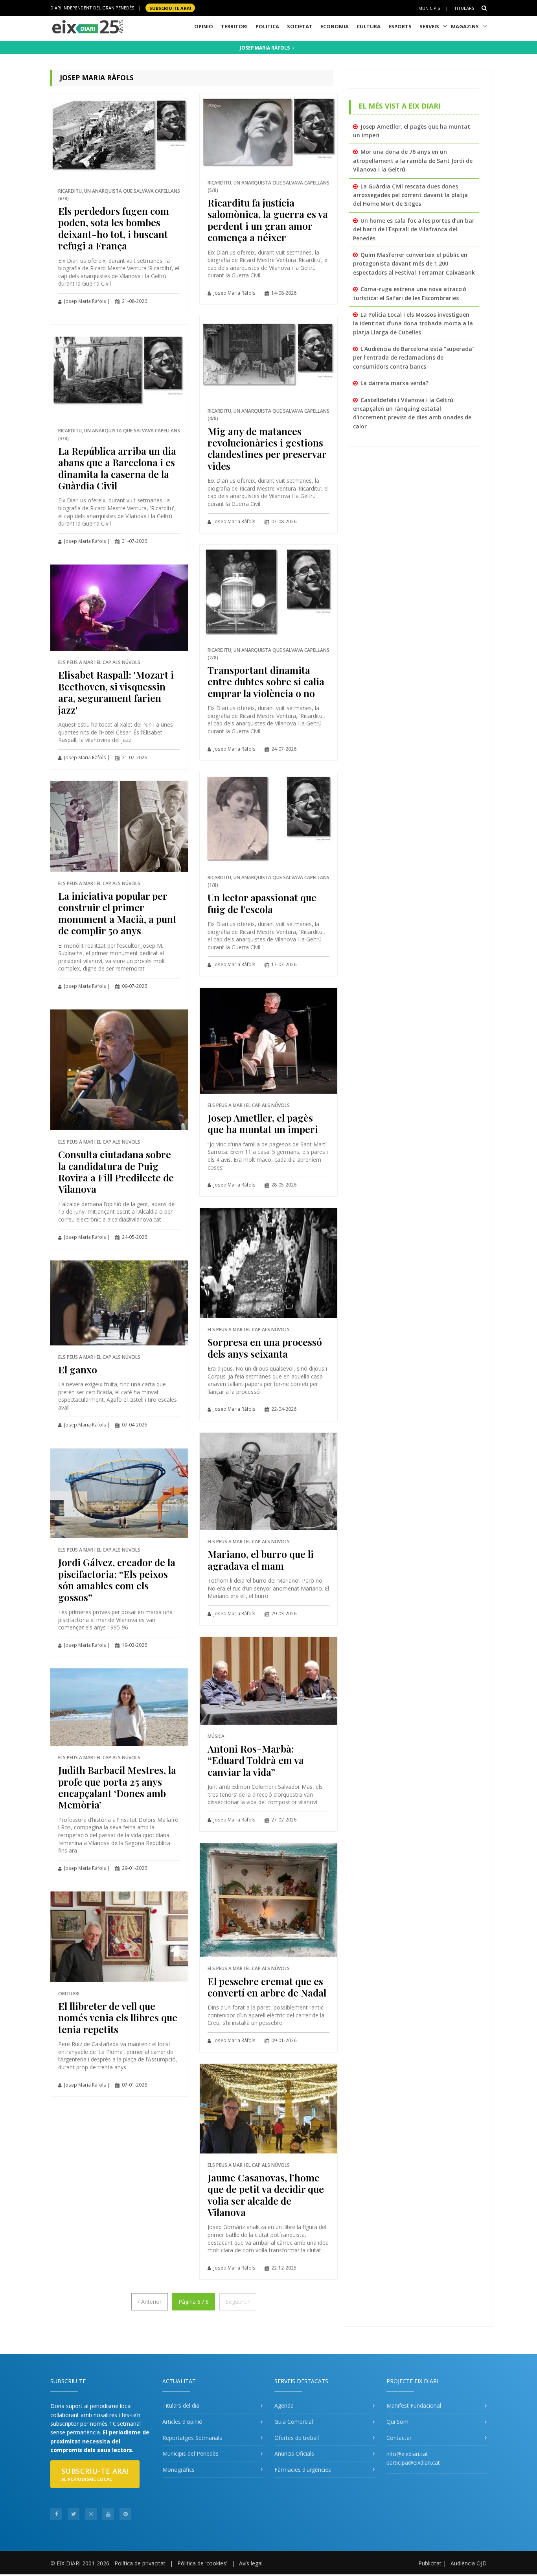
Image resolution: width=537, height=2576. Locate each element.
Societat (300, 26)
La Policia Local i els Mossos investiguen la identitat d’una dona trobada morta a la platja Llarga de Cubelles (413, 323)
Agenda (284, 2405)
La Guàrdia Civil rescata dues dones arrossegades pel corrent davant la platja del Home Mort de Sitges (410, 195)
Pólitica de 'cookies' (202, 2563)
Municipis (429, 8)
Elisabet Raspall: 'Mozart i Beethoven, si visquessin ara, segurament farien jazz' (116, 692)
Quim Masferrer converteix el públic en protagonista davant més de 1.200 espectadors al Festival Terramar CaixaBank (414, 264)
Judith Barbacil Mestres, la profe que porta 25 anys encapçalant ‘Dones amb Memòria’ (117, 1787)
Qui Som (397, 2422)
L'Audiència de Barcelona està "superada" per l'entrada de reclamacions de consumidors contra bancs (414, 358)
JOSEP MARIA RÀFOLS (265, 48)
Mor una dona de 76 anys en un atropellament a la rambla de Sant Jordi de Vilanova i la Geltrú (413, 161)
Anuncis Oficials (294, 2453)
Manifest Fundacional (414, 2405)
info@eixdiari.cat (407, 2454)
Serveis (429, 26)
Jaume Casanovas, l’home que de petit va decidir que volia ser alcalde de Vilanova (266, 2195)
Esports (400, 26)
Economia (335, 26)
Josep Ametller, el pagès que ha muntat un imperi (263, 1123)
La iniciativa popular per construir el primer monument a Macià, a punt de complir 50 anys (117, 913)
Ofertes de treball (297, 2438)
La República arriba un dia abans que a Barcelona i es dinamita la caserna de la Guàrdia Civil (117, 468)
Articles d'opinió (182, 2422)
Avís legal (251, 2563)
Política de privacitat (140, 2563)
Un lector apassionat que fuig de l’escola (262, 903)
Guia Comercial (294, 2422)
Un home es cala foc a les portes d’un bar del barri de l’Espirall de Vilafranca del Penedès (414, 229)
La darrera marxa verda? (394, 383)
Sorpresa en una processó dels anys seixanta (265, 1347)
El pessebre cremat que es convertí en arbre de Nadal (267, 1987)
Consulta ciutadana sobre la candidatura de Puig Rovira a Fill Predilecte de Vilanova (116, 1171)
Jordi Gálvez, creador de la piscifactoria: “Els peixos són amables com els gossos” (117, 1579)
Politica (267, 26)
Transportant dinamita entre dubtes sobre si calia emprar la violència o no (266, 681)
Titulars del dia (181, 2405)
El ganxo (78, 1369)
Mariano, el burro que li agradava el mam (261, 1559)
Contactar (399, 2438)
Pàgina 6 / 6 (194, 2302)
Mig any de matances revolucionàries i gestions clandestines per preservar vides (267, 448)
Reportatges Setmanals (192, 2438)
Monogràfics (178, 2470)
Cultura (369, 26)
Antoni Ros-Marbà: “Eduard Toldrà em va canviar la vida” (256, 1760)
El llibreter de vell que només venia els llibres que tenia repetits (118, 2017)
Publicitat (430, 2563)
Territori (234, 26)
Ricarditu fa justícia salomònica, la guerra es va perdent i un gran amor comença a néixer (268, 220)
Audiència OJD (469, 2563)
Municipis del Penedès (190, 2453)
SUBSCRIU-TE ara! (170, 8)
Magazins (465, 26)
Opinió (204, 26)
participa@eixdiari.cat (413, 2463)
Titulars (464, 8)
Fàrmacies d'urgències (303, 2470)
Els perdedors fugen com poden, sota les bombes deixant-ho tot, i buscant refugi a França (114, 228)
